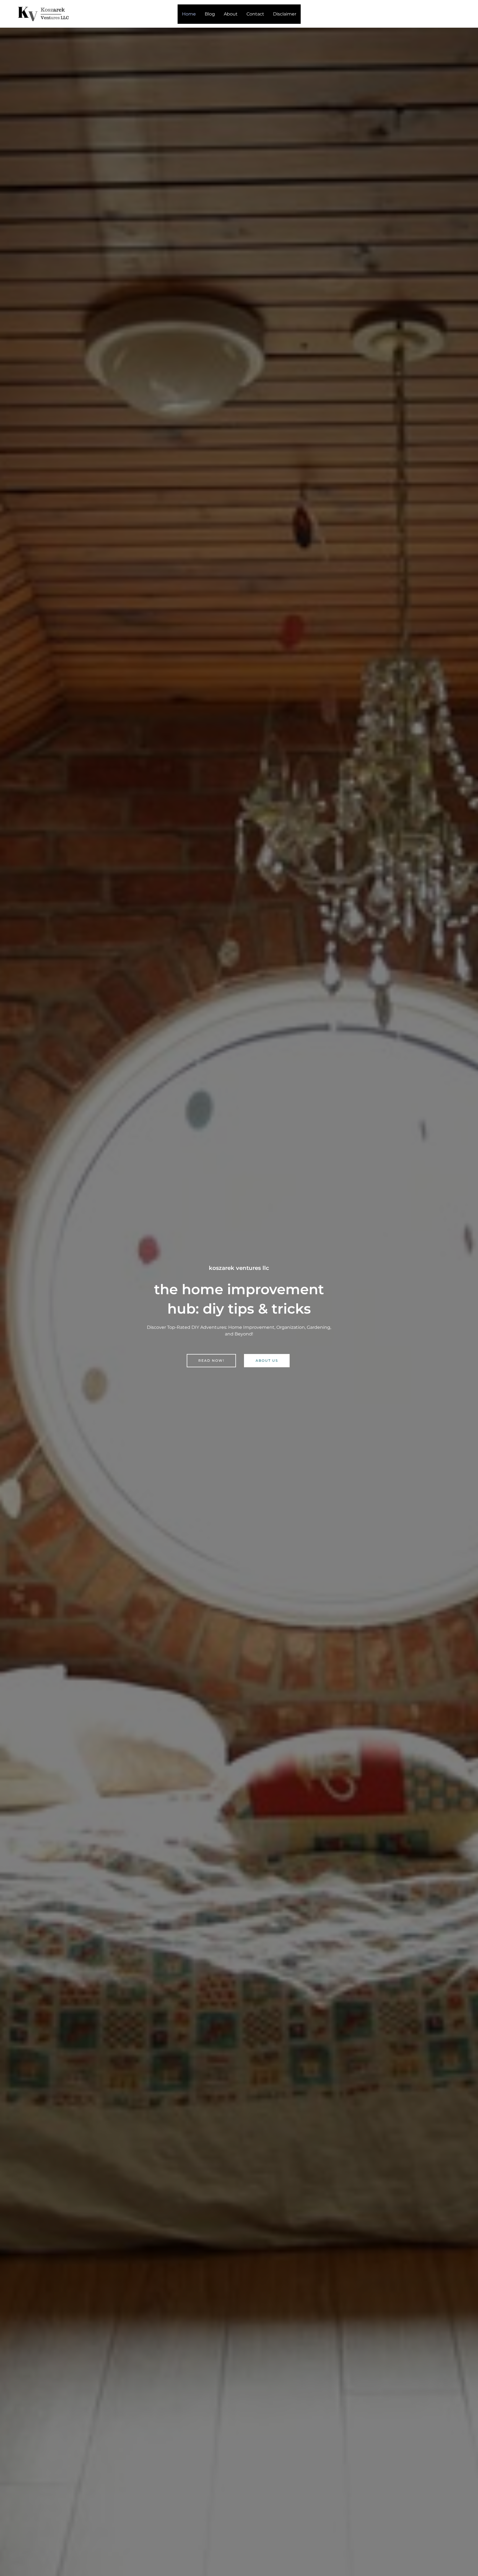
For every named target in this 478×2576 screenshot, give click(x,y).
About (231, 14)
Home (189, 14)
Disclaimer (285, 14)
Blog (210, 14)
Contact (255, 14)
